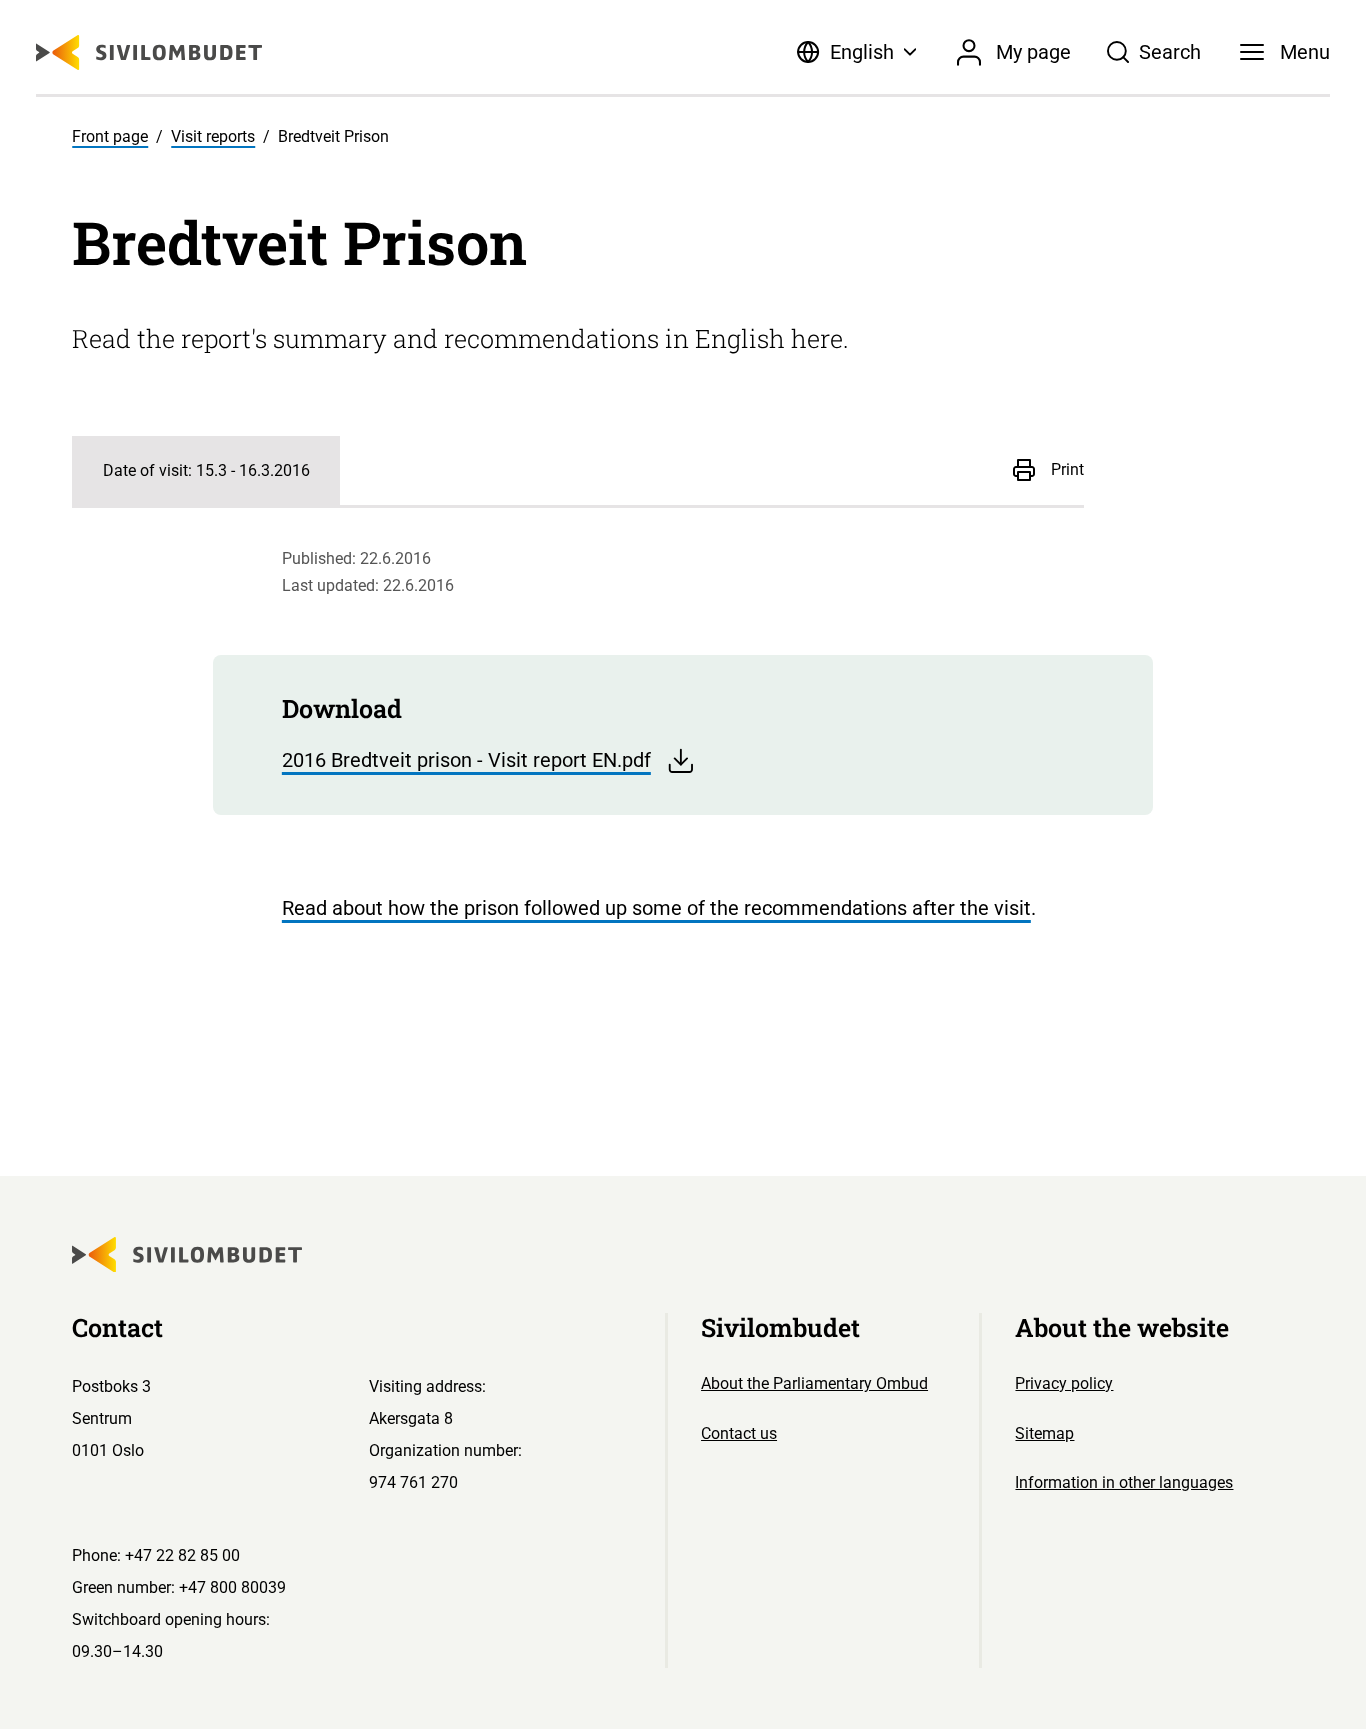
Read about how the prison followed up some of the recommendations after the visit (656, 908)
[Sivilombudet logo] (149, 52)
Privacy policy (1064, 1383)
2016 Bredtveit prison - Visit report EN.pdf (466, 760)
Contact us (739, 1433)
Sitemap (1044, 1433)
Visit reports (213, 136)
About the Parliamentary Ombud (814, 1383)
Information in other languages (1124, 1482)
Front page (110, 136)
